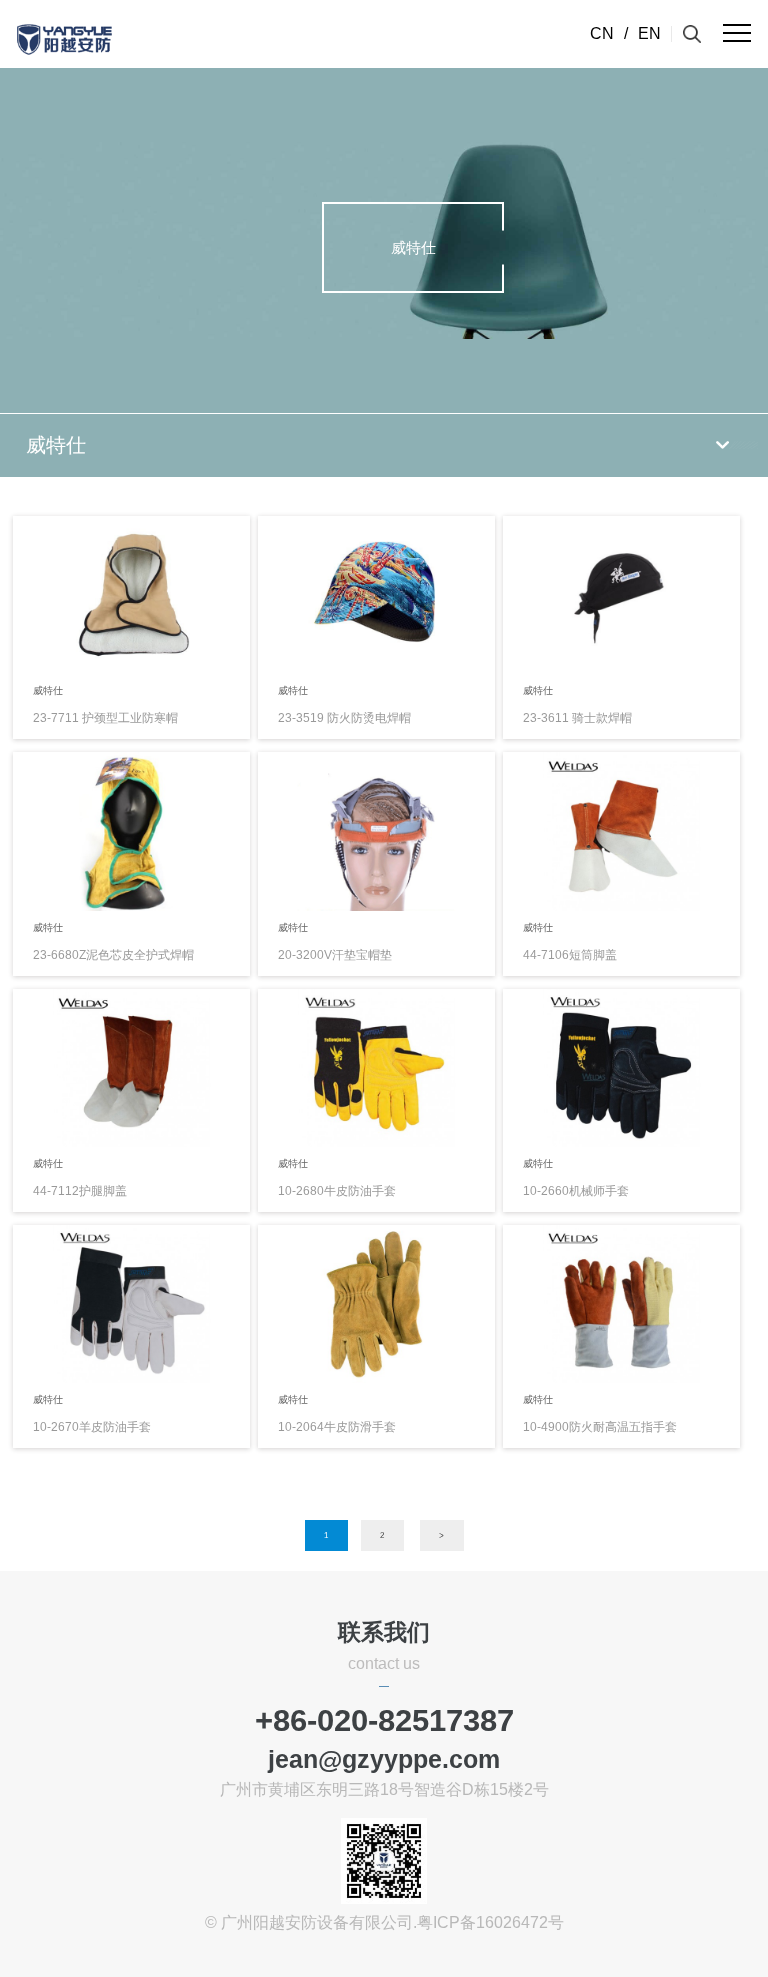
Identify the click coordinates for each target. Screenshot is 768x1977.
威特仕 (56, 445)
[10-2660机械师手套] (621, 1067)
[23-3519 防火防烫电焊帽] (376, 595)
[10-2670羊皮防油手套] (131, 1303)
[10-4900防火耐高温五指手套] (621, 1303)
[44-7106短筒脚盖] (621, 831)
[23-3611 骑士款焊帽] (621, 595)
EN (649, 33)
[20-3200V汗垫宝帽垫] (376, 831)
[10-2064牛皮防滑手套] (376, 1303)
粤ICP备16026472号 (490, 1922)
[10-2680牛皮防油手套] (376, 1067)
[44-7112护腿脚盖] (131, 1067)
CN (602, 33)
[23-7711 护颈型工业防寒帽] (131, 595)
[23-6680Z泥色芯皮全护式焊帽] (131, 831)
